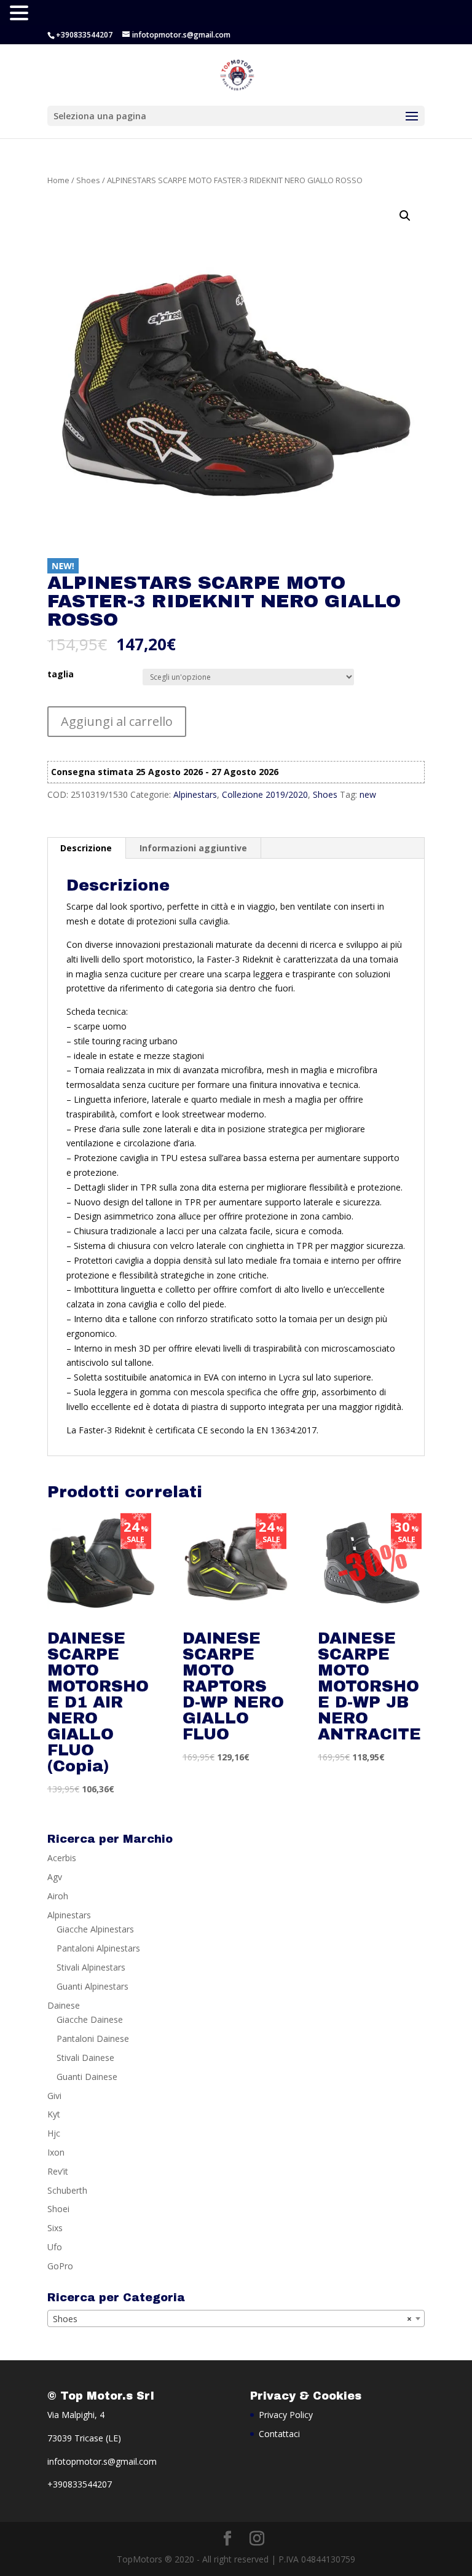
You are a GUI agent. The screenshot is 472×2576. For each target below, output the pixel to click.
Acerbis (62, 1858)
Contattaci (279, 2434)
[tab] (86, 848)
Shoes (88, 180)
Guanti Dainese (87, 2077)
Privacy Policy (286, 2415)
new (368, 794)
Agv (55, 1877)
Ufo (55, 2247)
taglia (61, 674)
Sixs (55, 2228)
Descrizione (86, 848)
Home (58, 180)
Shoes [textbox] (232, 2319)
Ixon (56, 2152)
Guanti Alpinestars (92, 1986)
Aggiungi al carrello (117, 721)
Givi (54, 2096)
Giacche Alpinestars (95, 1929)
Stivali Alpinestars (91, 1967)
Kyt (54, 2114)
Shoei (58, 2209)
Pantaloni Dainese (93, 2038)
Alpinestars (195, 794)
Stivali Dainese (85, 2058)
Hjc (54, 2133)
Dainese (64, 2005)
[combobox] (236, 2318)
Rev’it (58, 2171)
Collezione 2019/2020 (265, 794)
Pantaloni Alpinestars (98, 1948)
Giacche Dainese (90, 2019)
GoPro (60, 2266)
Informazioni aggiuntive (193, 848)
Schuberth (67, 2190)
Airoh (58, 1896)
